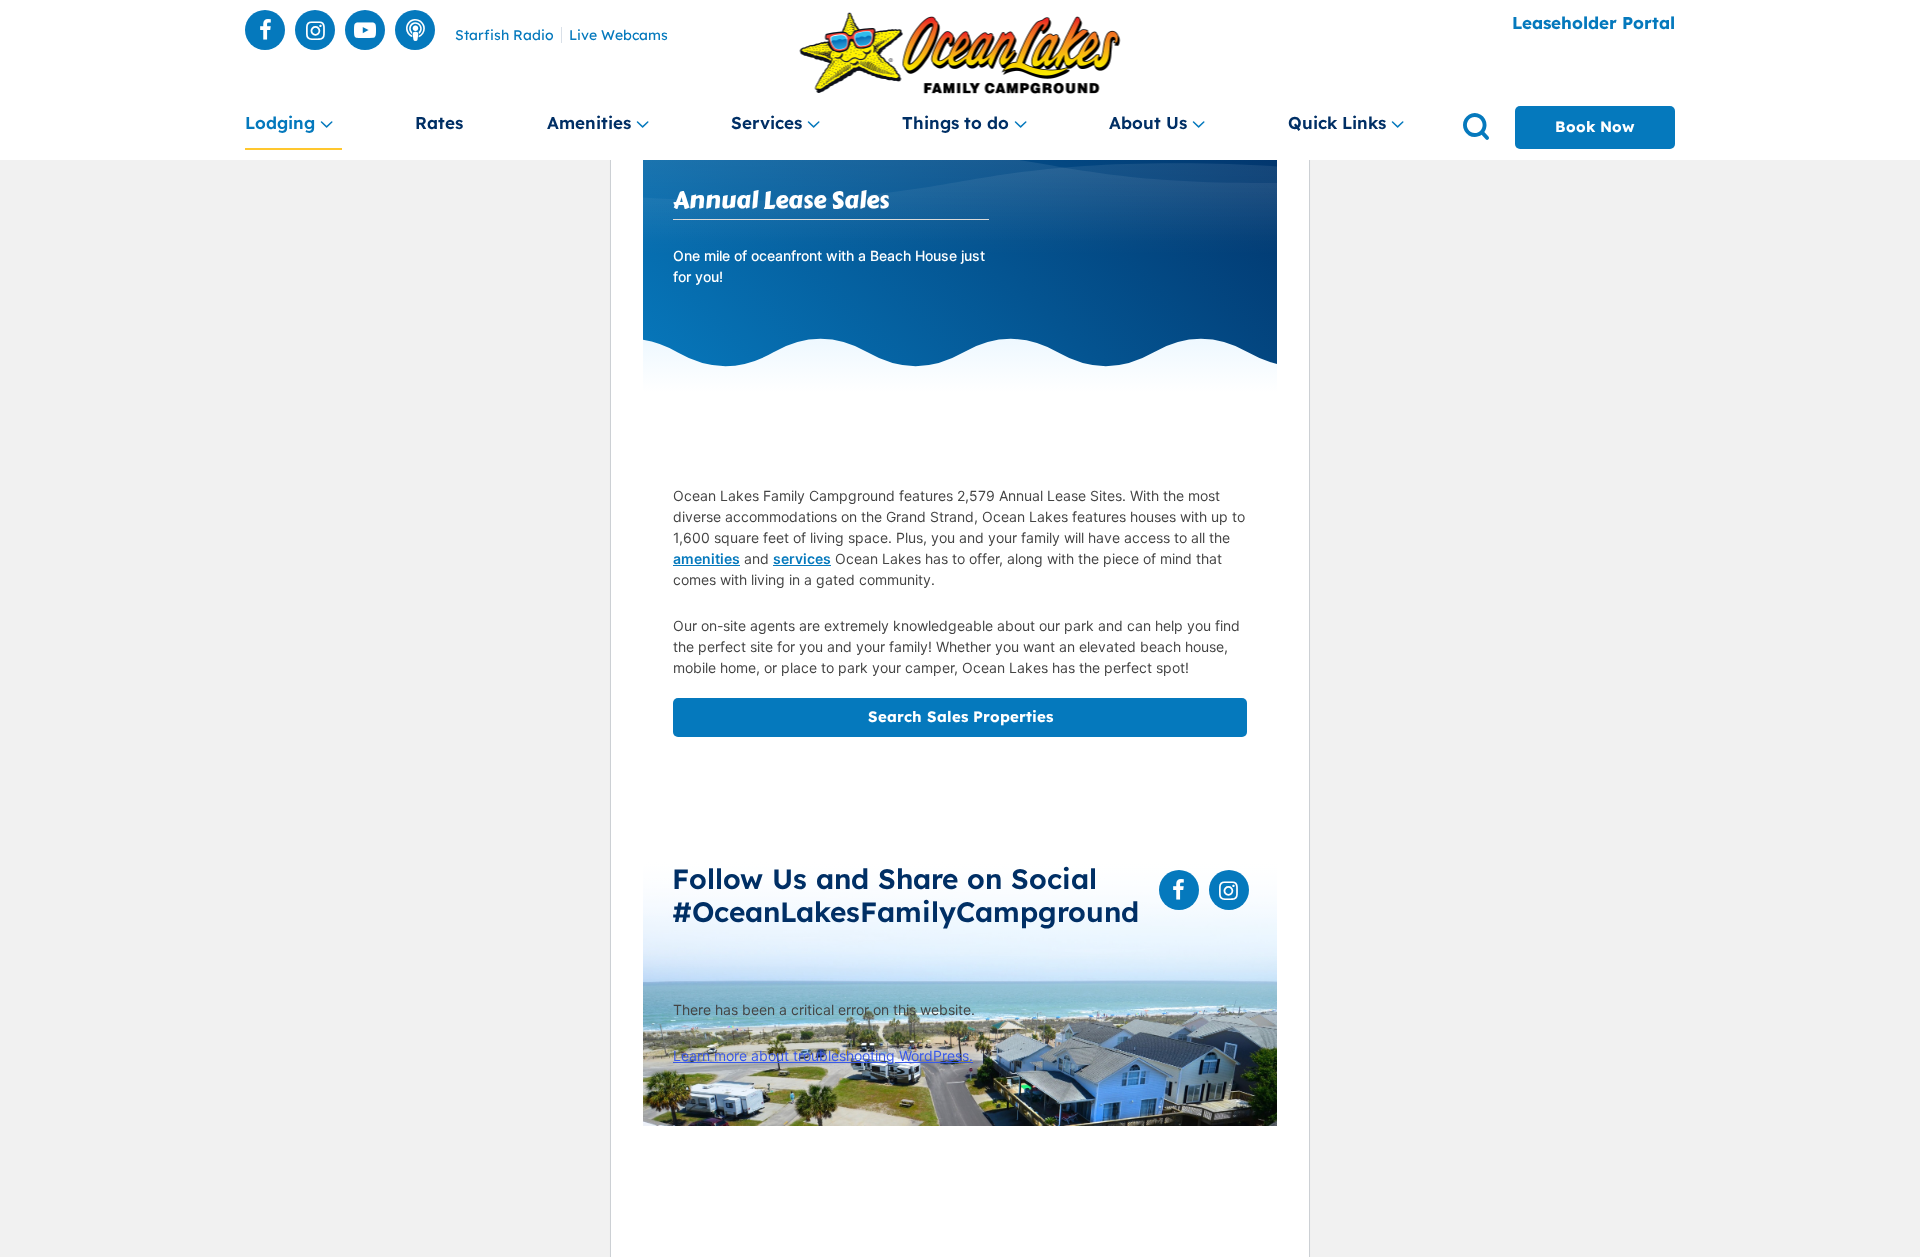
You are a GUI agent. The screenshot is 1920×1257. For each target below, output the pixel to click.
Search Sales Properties (960, 716)
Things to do (955, 122)
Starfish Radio (504, 35)
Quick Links (1337, 122)
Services (766, 122)
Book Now (1595, 126)
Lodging (280, 122)
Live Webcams (618, 35)
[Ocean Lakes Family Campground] (960, 53)
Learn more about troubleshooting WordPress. (823, 1055)
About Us (1148, 122)
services (802, 558)
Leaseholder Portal (1593, 22)
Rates (439, 122)
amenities (706, 558)
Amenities (589, 122)
